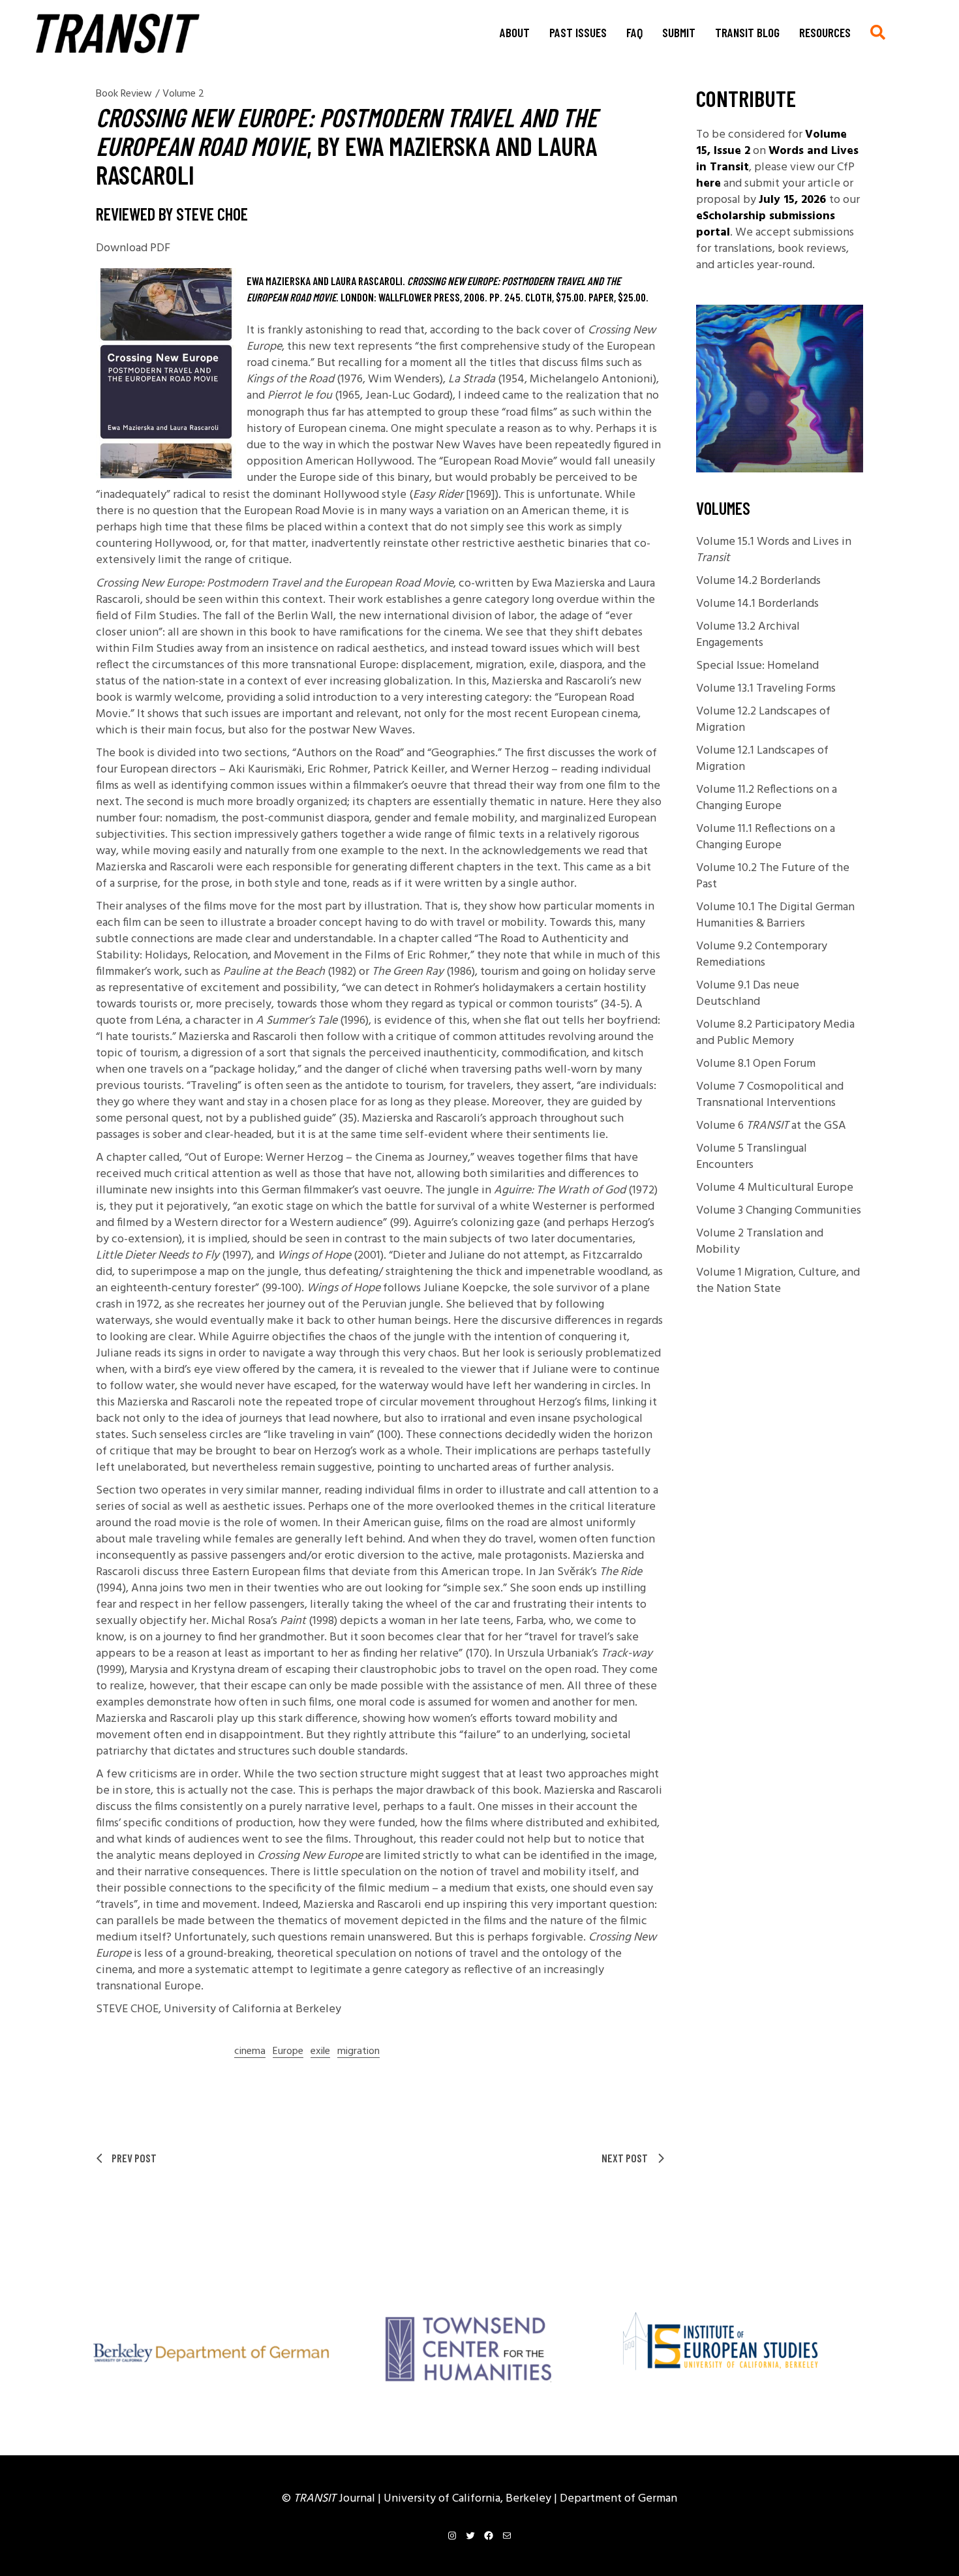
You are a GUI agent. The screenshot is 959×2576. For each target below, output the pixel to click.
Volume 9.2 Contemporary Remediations (762, 955)
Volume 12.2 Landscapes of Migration (763, 720)
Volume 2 (183, 94)
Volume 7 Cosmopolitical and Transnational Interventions (770, 1095)
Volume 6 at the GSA (771, 1126)
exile (320, 2052)
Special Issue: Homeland (757, 666)
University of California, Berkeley (469, 2499)
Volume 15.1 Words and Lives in (774, 550)
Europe (288, 2052)
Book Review (124, 94)
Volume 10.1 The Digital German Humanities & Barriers (775, 915)
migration (358, 2052)
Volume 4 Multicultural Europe (775, 1188)
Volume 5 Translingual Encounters (752, 1157)
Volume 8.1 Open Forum (756, 1064)
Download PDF (133, 248)
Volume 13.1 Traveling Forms (766, 689)
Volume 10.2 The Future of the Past (773, 876)
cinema (250, 2052)
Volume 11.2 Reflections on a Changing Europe (767, 798)
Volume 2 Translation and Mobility (760, 1242)
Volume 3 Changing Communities (779, 1211)
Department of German (618, 2499)
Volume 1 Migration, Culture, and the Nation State (778, 1281)
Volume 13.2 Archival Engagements (748, 635)
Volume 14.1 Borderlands (757, 604)
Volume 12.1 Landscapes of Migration (762, 759)
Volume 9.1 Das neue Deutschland (748, 994)
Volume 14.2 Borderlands (758, 581)
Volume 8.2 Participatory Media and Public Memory (775, 1033)
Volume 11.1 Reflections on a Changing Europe (766, 837)
